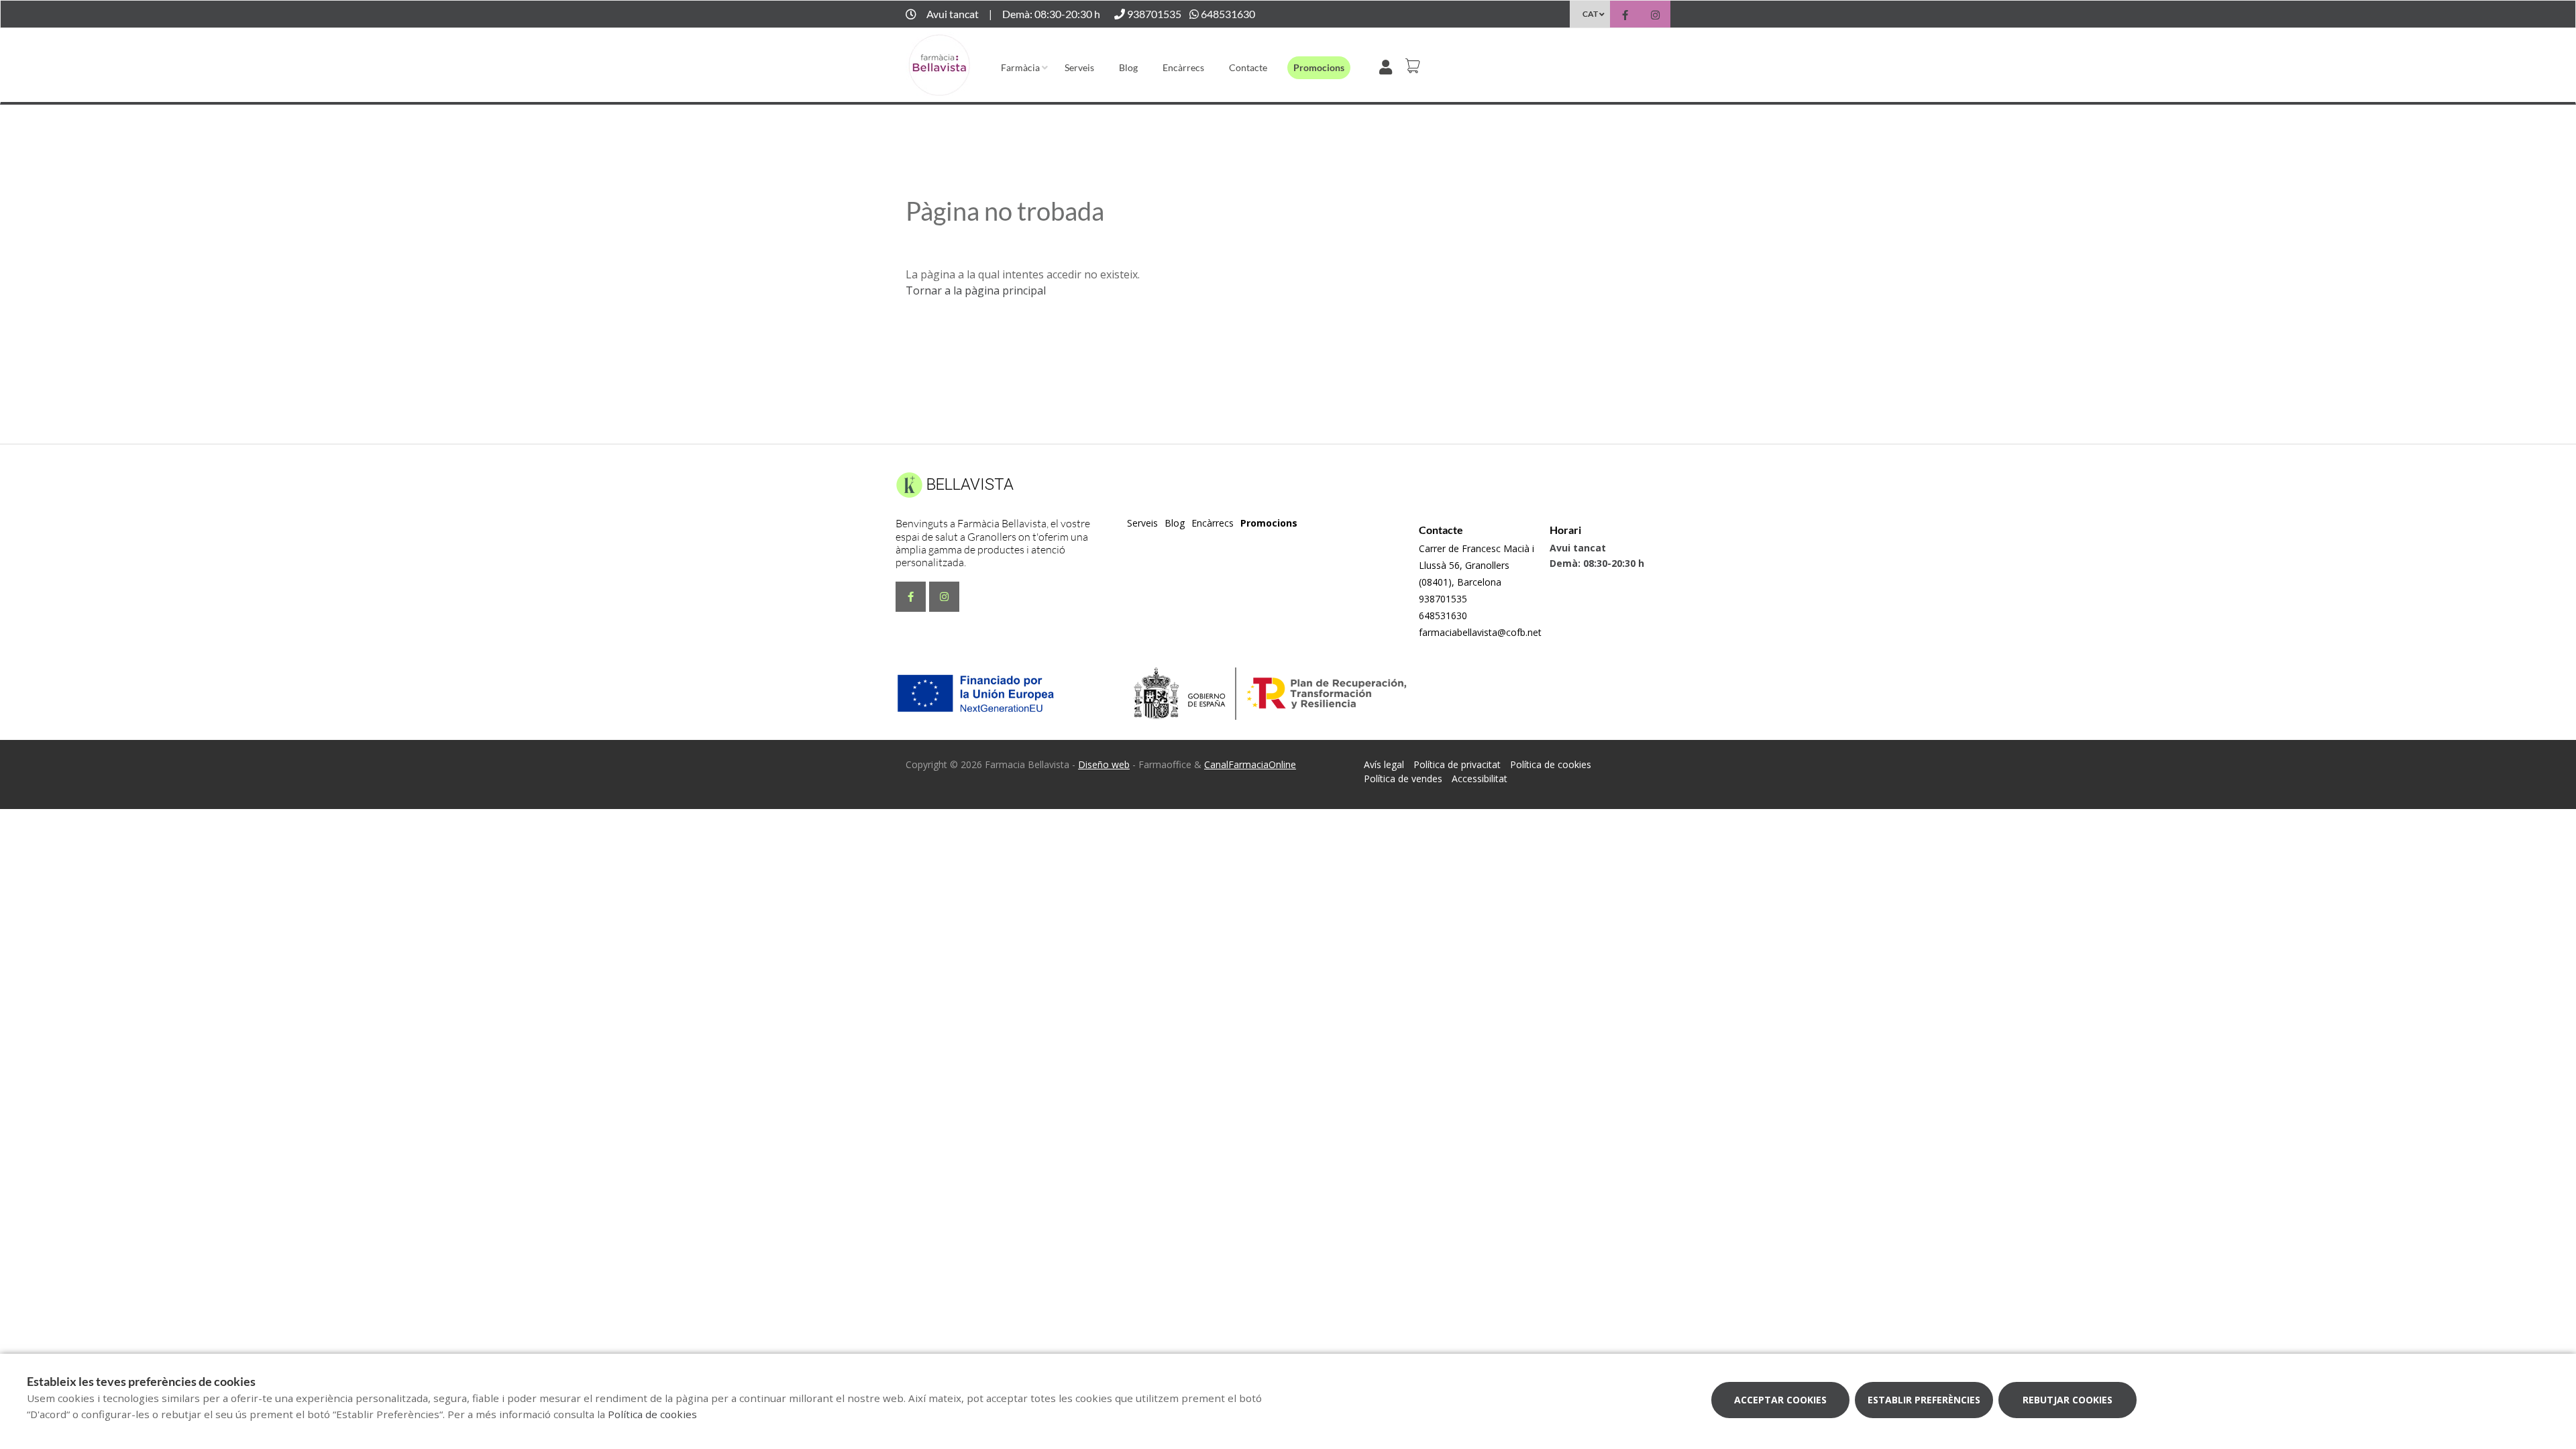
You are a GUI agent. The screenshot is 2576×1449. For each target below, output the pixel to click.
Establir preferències (1924, 1400)
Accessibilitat (1480, 779)
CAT (1590, 14)
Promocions (1319, 67)
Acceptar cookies (1780, 1400)
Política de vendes (1403, 779)
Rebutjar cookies (2068, 1400)
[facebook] (1625, 16)
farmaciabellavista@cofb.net (1480, 632)
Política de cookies (1551, 764)
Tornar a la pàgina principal (976, 290)
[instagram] (1655, 16)
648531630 (1443, 615)
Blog (1128, 67)
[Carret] (1415, 66)
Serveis (1079, 67)
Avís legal (1384, 764)
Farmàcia (1020, 67)
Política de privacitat (1457, 764)
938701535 (1443, 599)
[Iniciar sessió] (1388, 66)
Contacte (1248, 67)
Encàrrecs (1183, 67)
